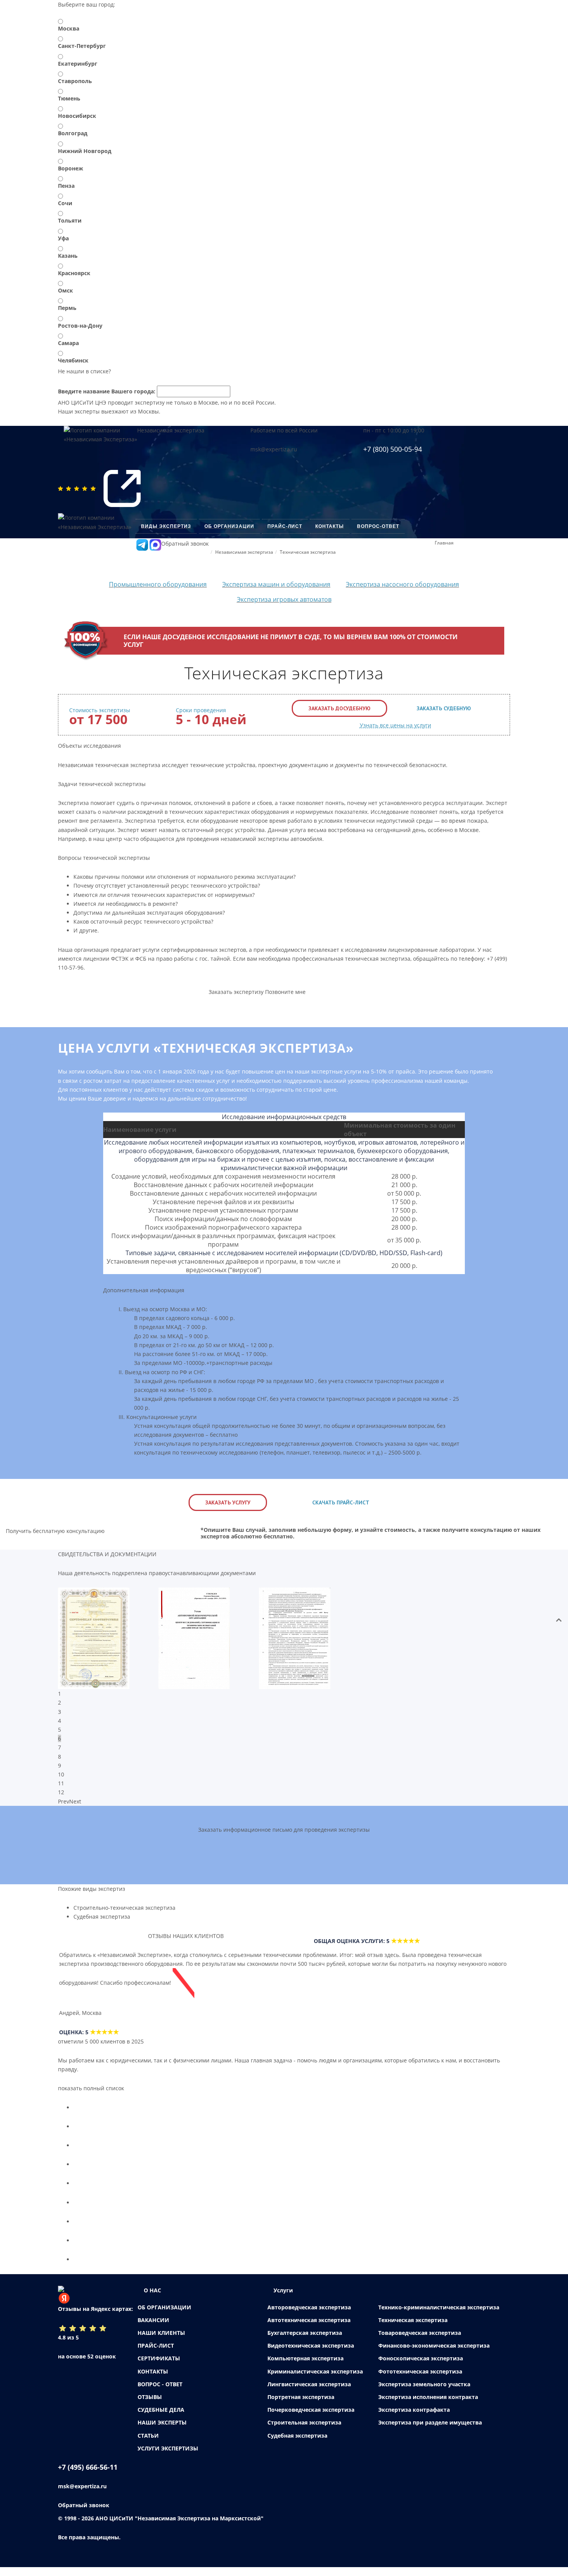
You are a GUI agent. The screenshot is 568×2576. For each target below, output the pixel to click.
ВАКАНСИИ (153, 2320)
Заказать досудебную (339, 708)
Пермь (67, 308)
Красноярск (74, 273)
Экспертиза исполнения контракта (428, 2397)
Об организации (229, 526)
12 (61, 1792)
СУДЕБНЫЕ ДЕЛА (161, 2410)
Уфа (63, 238)
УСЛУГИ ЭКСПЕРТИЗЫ (168, 2448)
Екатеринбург (78, 64)
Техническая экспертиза (413, 2320)
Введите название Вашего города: (107, 391)
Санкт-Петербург (82, 46)
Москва (69, 28)
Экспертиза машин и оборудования (276, 584)
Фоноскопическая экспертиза (421, 2358)
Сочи (65, 203)
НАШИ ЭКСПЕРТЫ (162, 2422)
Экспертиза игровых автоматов (284, 599)
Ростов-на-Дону (80, 326)
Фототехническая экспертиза (420, 2371)
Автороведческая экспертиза (309, 2307)
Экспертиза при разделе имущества (430, 2422)
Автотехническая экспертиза (309, 2320)
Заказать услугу (228, 1502)
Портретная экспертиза (301, 2397)
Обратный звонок (185, 544)
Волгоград (73, 133)
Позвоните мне (285, 992)
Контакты (330, 526)
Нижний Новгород (85, 151)
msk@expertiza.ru (274, 449)
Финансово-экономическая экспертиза (434, 2345)
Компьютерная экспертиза (305, 2358)
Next (75, 1801)
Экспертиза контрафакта (414, 2410)
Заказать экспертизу (236, 992)
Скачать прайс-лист (341, 1502)
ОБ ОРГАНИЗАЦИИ (164, 2307)
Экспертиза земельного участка (424, 2384)
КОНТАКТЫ (153, 2371)
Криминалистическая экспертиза (315, 2371)
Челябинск (73, 360)
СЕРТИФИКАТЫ (159, 2358)
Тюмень (69, 98)
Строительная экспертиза (304, 2422)
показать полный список (91, 2088)
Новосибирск (77, 116)
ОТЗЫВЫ (150, 2397)
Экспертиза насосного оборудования (402, 584)
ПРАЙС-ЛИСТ (156, 2345)
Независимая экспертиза (171, 430)
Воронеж (71, 168)
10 (61, 1774)
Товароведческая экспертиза (420, 2333)
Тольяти (70, 220)
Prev (64, 1801)
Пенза (66, 186)
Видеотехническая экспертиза (311, 2345)
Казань (68, 256)
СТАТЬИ (148, 2436)
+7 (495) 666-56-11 (88, 2467)
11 (61, 1783)
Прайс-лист (285, 526)
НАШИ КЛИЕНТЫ (161, 2333)
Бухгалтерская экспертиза (305, 2333)
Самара (68, 343)
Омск (65, 290)
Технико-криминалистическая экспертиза (439, 2307)
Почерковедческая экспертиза (311, 2410)
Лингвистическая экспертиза (309, 2384)
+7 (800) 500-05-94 (393, 449)
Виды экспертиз (166, 526)
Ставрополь (75, 81)
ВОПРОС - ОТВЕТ (160, 2384)
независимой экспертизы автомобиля (271, 839)
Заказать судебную (444, 708)
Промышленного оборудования (158, 584)
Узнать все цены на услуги (395, 725)
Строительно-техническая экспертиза (124, 1908)
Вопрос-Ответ (378, 526)
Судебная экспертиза (102, 1917)
